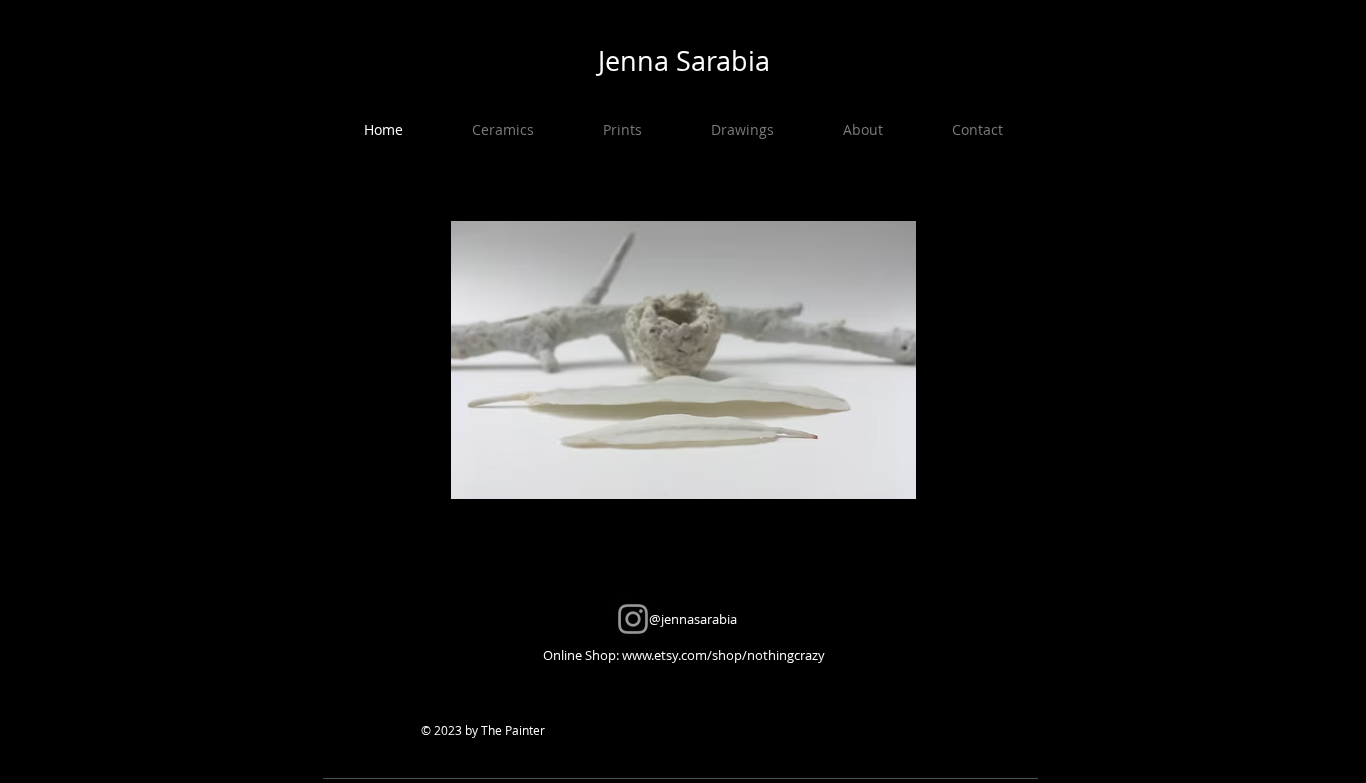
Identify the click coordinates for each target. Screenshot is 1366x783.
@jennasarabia (684, 619)
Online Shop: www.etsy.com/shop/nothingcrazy (684, 655)
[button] (502, 130)
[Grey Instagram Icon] (633, 619)
